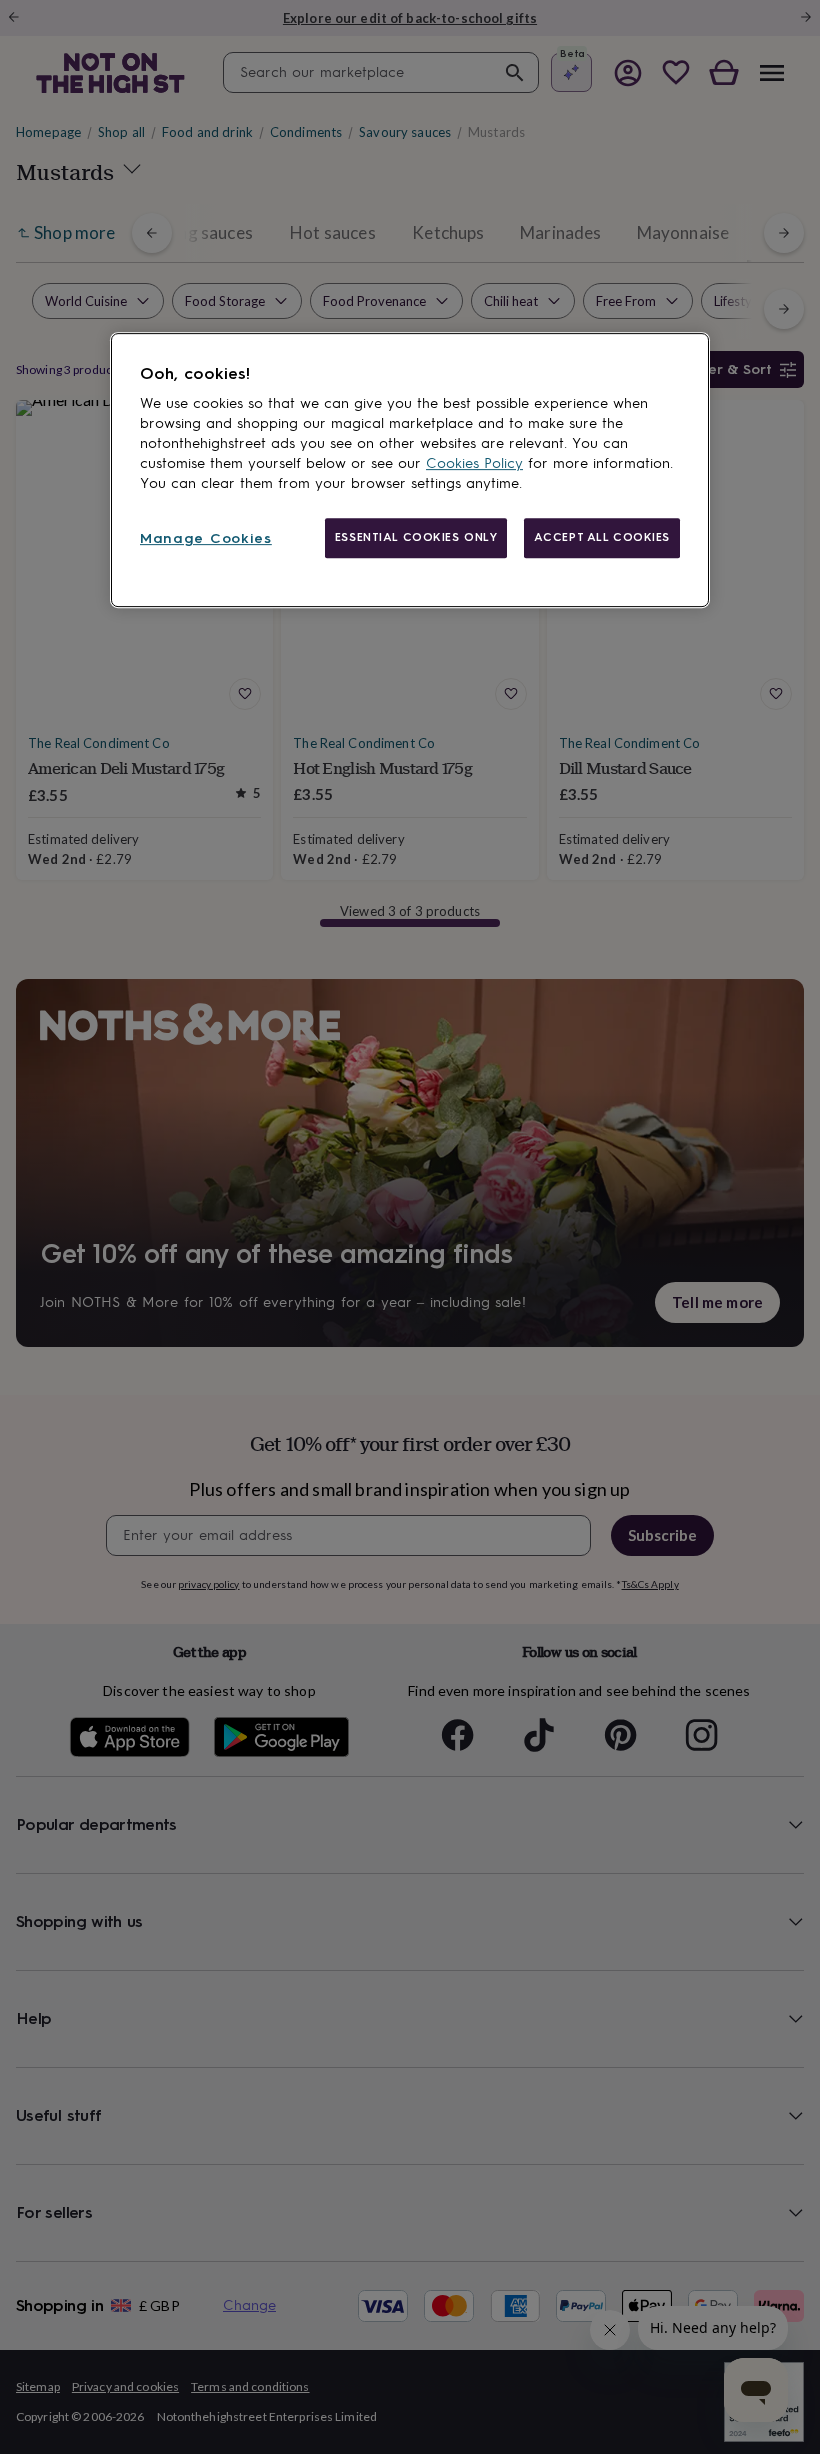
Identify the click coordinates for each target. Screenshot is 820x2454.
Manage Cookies (206, 538)
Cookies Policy (474, 463)
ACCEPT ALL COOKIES (602, 537)
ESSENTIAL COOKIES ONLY (416, 537)
